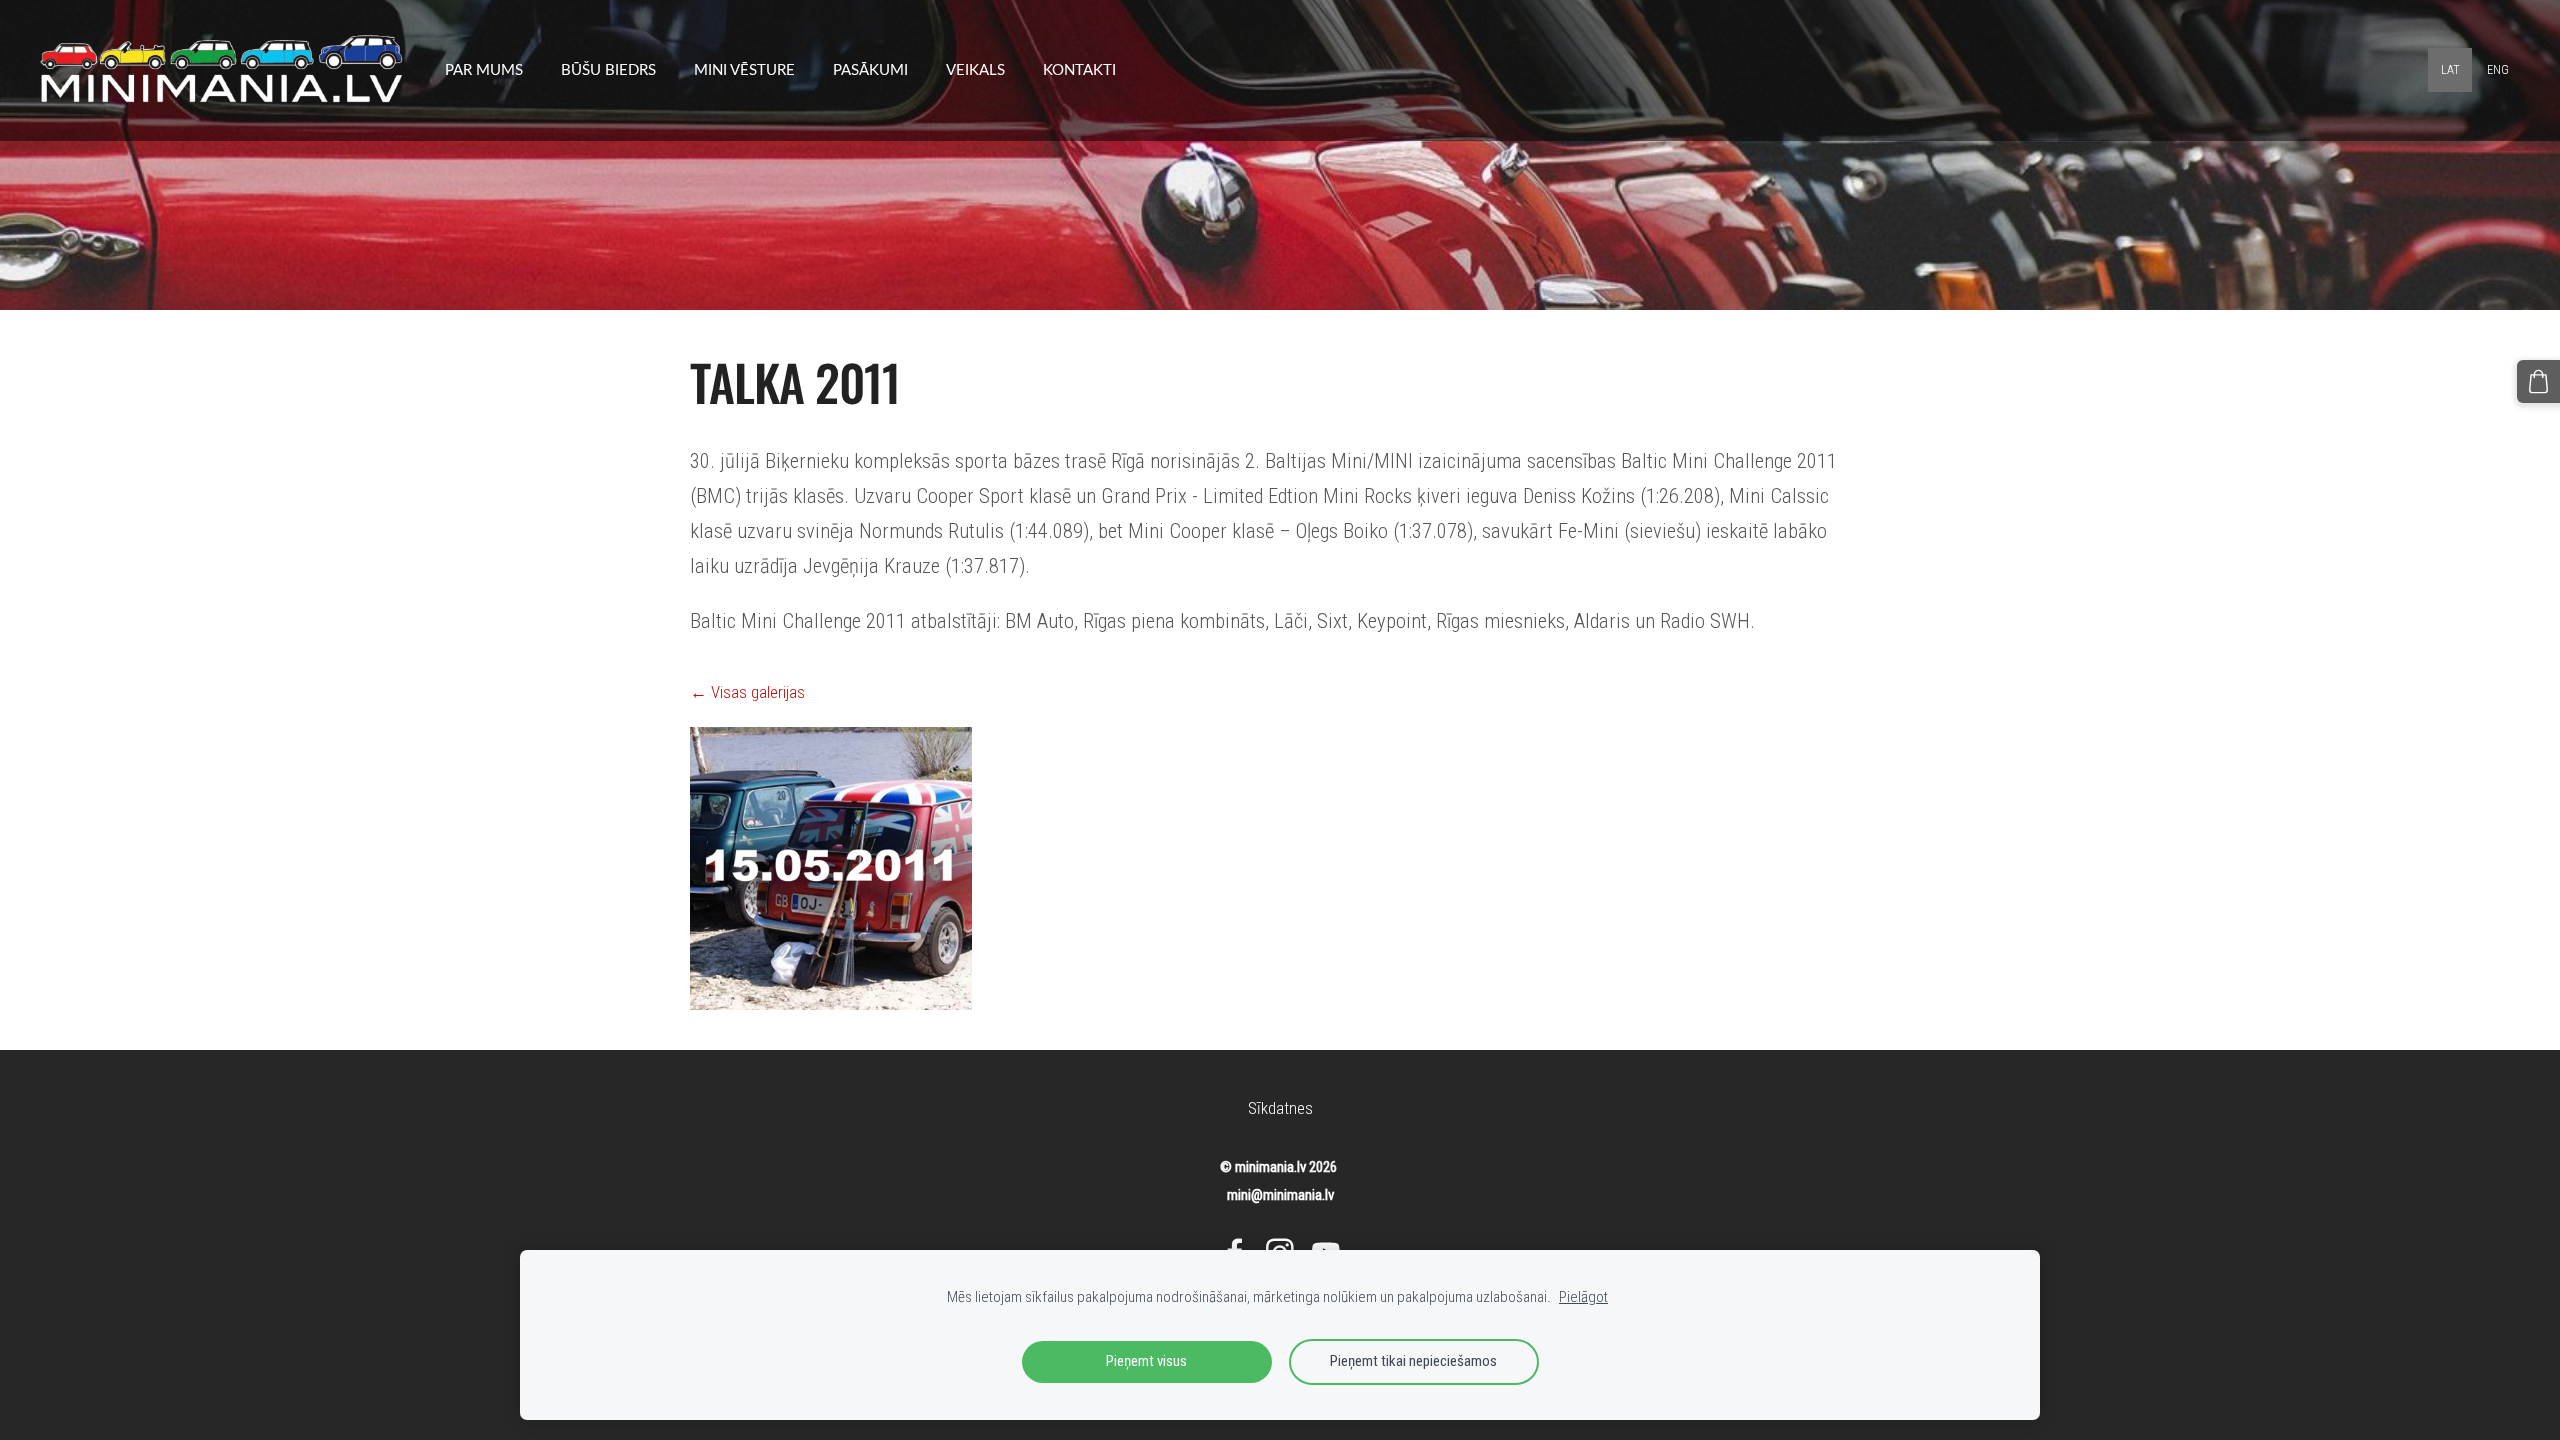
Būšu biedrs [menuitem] (608, 69)
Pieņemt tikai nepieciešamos (1413, 1361)
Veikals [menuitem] (975, 69)
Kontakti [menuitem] (1079, 69)
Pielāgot (1583, 1297)
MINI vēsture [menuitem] (744, 69)
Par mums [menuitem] (484, 69)
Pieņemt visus (1146, 1361)
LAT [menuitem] (2450, 70)
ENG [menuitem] (2498, 70)
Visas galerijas (758, 692)
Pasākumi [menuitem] (870, 69)
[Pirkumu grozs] (2538, 381)
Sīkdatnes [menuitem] (1280, 1108)
